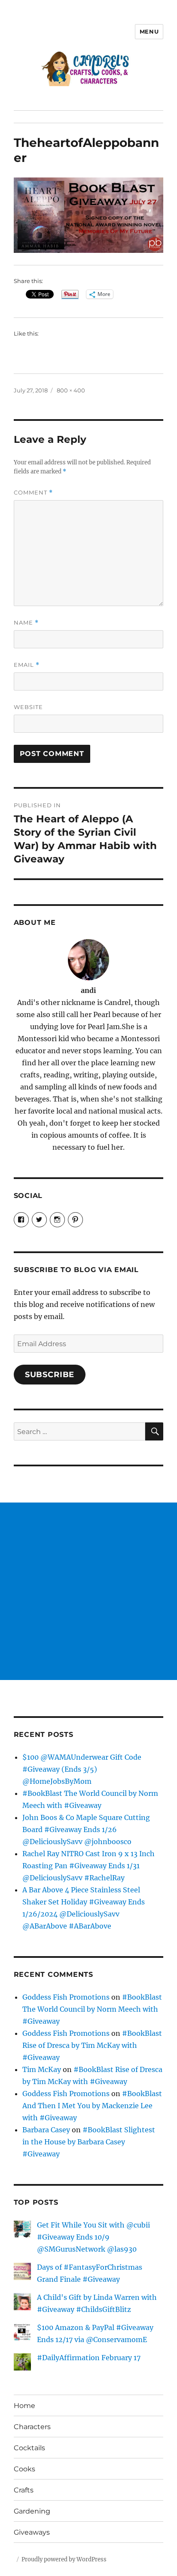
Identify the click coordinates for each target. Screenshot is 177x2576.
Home (24, 2406)
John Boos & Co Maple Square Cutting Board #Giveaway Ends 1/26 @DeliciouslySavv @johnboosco (86, 1829)
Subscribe (50, 1375)
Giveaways (32, 2532)
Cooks (24, 2469)
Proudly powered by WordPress (64, 2559)
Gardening (32, 2511)
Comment (33, 493)
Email (27, 665)
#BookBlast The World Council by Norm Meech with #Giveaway (92, 2009)
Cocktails (29, 2448)
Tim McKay (42, 2069)
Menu (149, 31)
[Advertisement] (88, 1591)
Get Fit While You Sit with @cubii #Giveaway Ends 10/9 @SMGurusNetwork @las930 (93, 2237)
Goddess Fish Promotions (66, 1997)
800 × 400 (71, 390)
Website (28, 707)
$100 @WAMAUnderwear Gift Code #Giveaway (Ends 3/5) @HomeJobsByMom (82, 1769)
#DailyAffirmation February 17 (89, 2358)
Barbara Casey (46, 2130)
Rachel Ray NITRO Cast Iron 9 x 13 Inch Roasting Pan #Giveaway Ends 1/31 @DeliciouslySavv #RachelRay (88, 1866)
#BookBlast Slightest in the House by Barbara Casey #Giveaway (89, 2142)
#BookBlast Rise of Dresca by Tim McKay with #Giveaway (92, 2045)
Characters (32, 2427)
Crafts (24, 2490)
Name (26, 623)
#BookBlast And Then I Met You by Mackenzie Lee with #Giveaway (92, 2106)
